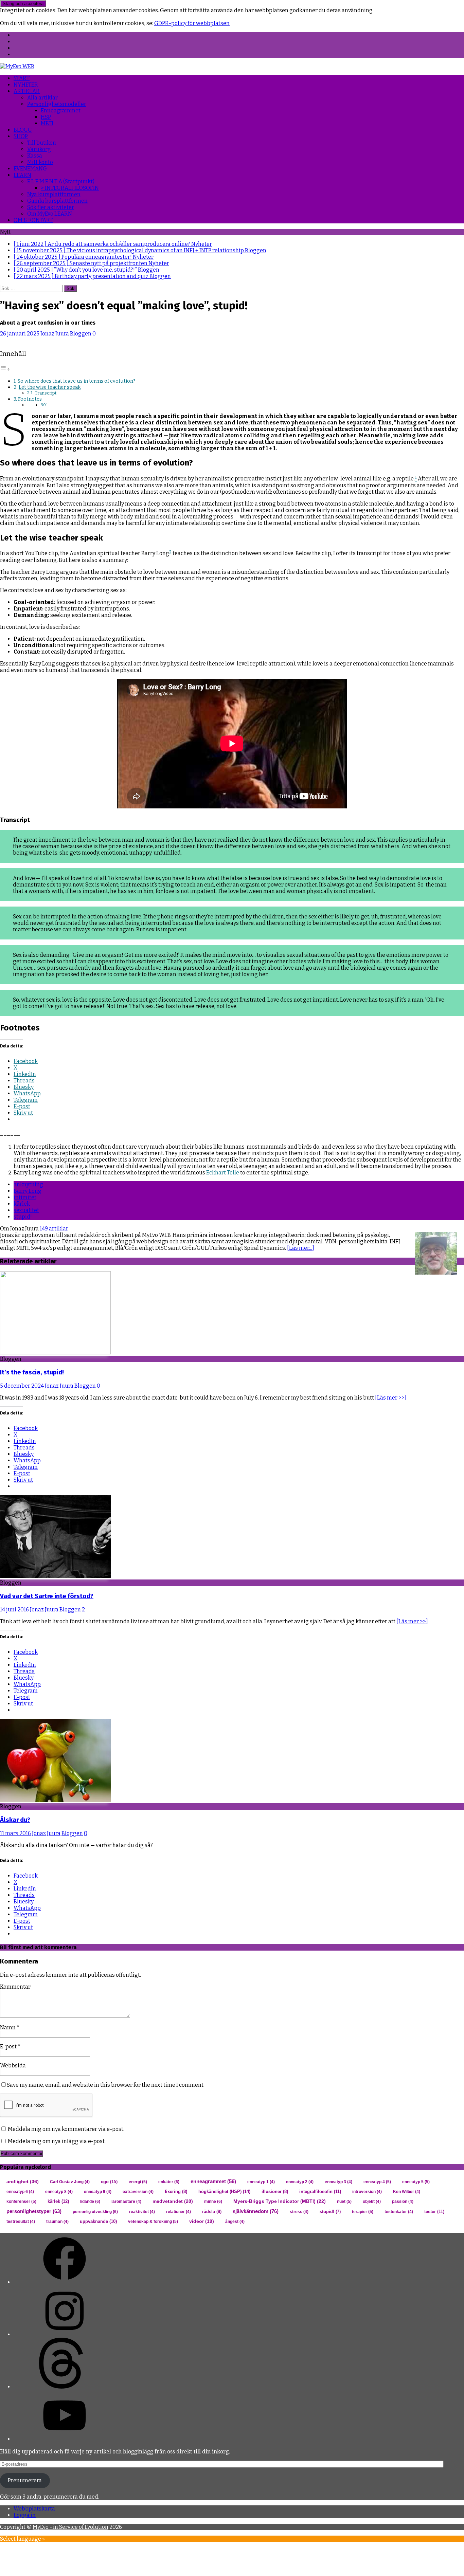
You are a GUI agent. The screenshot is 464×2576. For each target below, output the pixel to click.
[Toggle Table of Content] (5, 369)
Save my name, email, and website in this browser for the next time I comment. (106, 2085)
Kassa (35, 156)
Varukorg (39, 149)
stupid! (23, 1217)
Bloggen (81, 334)
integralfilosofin (320, 2191)
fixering (176, 2192)
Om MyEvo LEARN (50, 214)
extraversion (138, 2192)
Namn (8, 2027)
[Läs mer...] (301, 1248)
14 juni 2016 (14, 1610)
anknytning (28, 1184)
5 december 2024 (22, 1386)
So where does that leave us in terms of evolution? (77, 381)
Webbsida (13, 2066)
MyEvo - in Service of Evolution (70, 2527)
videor (202, 2221)
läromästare (126, 2202)
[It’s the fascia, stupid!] (55, 1353)
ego (109, 2182)
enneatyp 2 (300, 2182)
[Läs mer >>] (391, 1398)
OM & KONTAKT (33, 220)
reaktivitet (142, 2212)
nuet (344, 2202)
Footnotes (30, 399)
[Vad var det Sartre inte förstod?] (55, 1576)
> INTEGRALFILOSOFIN (70, 188)
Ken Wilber (407, 2192)
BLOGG (23, 130)
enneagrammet (213, 2181)
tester (434, 2212)
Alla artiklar (42, 98)
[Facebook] (65, 2282)
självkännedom (256, 2211)
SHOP (21, 136)
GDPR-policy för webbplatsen (192, 23)
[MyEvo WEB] (17, 66)
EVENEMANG (30, 169)
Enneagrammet (61, 111)
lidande (90, 2202)
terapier (363, 2212)
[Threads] (65, 2387)
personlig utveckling (95, 2212)
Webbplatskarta (34, 2509)
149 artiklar (54, 1229)
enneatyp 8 (59, 2192)
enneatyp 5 (416, 2182)
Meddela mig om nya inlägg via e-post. (57, 2141)
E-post (9, 2047)
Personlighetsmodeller (57, 104)
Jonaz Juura (55, 334)
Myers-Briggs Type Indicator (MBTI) (280, 2201)
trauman (57, 2222)
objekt (372, 2202)
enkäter (169, 2182)
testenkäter (399, 2212)
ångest (235, 2222)
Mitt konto (40, 162)
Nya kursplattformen (54, 194)
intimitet (25, 1197)
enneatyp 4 (377, 2182)
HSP (46, 117)
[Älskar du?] (55, 1800)
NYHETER (26, 85)
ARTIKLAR (27, 91)
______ (55, 405)
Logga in (25, 2515)
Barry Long (28, 1191)
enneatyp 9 (98, 2192)
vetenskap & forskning (153, 2222)
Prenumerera (25, 2480)
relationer (179, 2212)
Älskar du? (15, 1820)
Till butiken (42, 143)
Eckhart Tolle (223, 1173)
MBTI (47, 123)
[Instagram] (65, 2334)
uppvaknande (98, 2221)
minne (213, 2202)
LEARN (22, 175)
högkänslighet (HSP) (224, 2191)
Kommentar (15, 1987)
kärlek (22, 1204)
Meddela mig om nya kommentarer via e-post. (66, 2129)
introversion (367, 2192)
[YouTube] (65, 2439)
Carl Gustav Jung (70, 2182)
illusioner (275, 2192)
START (22, 78)
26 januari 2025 (20, 334)
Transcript (46, 393)
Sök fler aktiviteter (51, 207)
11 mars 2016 (15, 1833)
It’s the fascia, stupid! (32, 1372)
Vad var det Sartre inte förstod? (47, 1596)
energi (138, 2182)
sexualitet (26, 1210)
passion (403, 2202)
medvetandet (173, 2201)
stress (299, 2212)
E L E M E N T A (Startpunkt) (61, 181)
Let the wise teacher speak (50, 387)
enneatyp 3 (338, 2182)
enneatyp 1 (261, 2182)
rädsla (212, 2212)
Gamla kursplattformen (57, 201)
